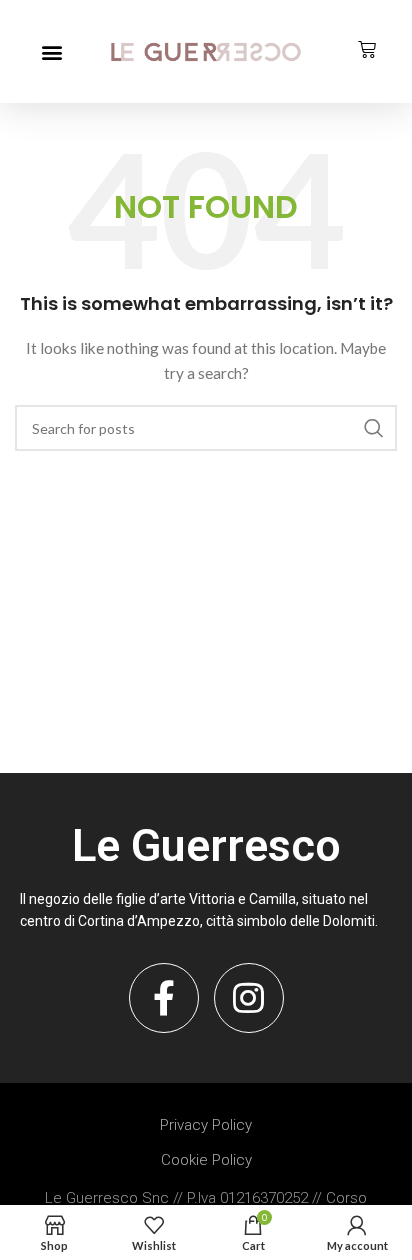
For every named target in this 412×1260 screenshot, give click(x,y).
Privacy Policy (206, 1125)
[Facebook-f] (164, 998)
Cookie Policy (206, 1160)
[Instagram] (249, 998)
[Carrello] (367, 50)
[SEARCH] (374, 428)
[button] (51, 51)
